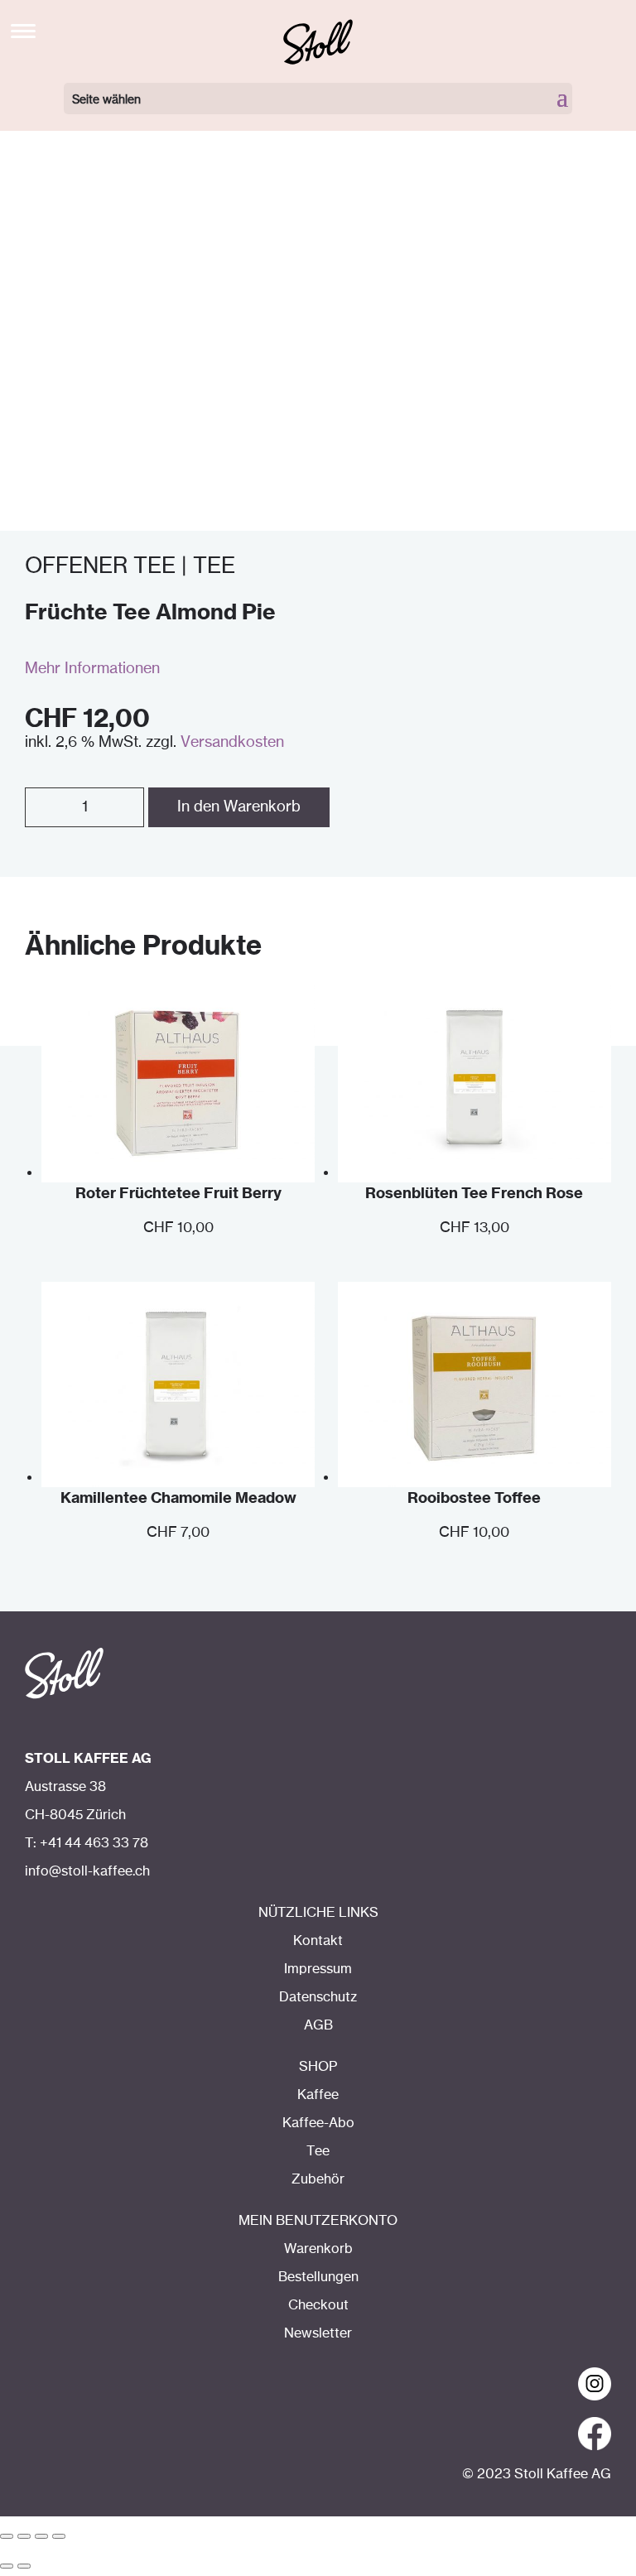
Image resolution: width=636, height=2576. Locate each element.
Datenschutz (318, 1997)
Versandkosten (232, 743)
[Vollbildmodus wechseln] (41, 2536)
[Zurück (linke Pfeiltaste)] (7, 2566)
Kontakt (318, 1941)
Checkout (318, 2305)
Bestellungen (318, 2277)
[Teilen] (24, 2536)
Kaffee (318, 2095)
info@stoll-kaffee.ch (87, 1871)
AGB (318, 2025)
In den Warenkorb (239, 807)
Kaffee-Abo (318, 2123)
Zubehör (318, 2179)
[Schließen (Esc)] (7, 2536)
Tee (318, 2151)
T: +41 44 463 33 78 (87, 1843)
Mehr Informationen (92, 669)
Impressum (318, 1969)
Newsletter (318, 2333)
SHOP (318, 2067)
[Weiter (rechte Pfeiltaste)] (24, 2566)
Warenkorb (318, 2249)
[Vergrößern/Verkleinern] (59, 2536)
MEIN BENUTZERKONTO (318, 2221)
